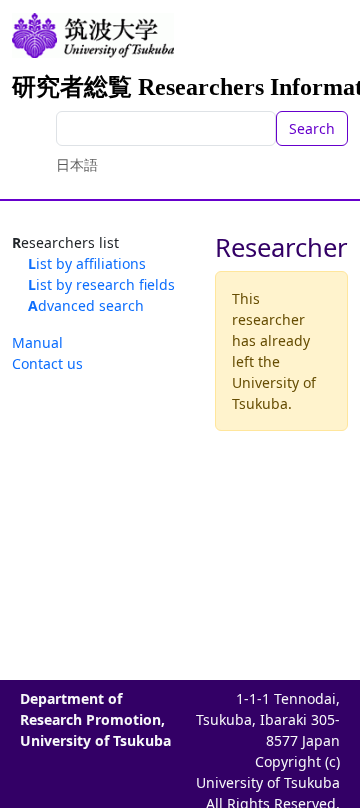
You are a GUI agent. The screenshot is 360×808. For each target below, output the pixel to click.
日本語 (77, 164)
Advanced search (86, 305)
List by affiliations (87, 263)
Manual (37, 342)
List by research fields (101, 284)
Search (312, 128)
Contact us (47, 363)
